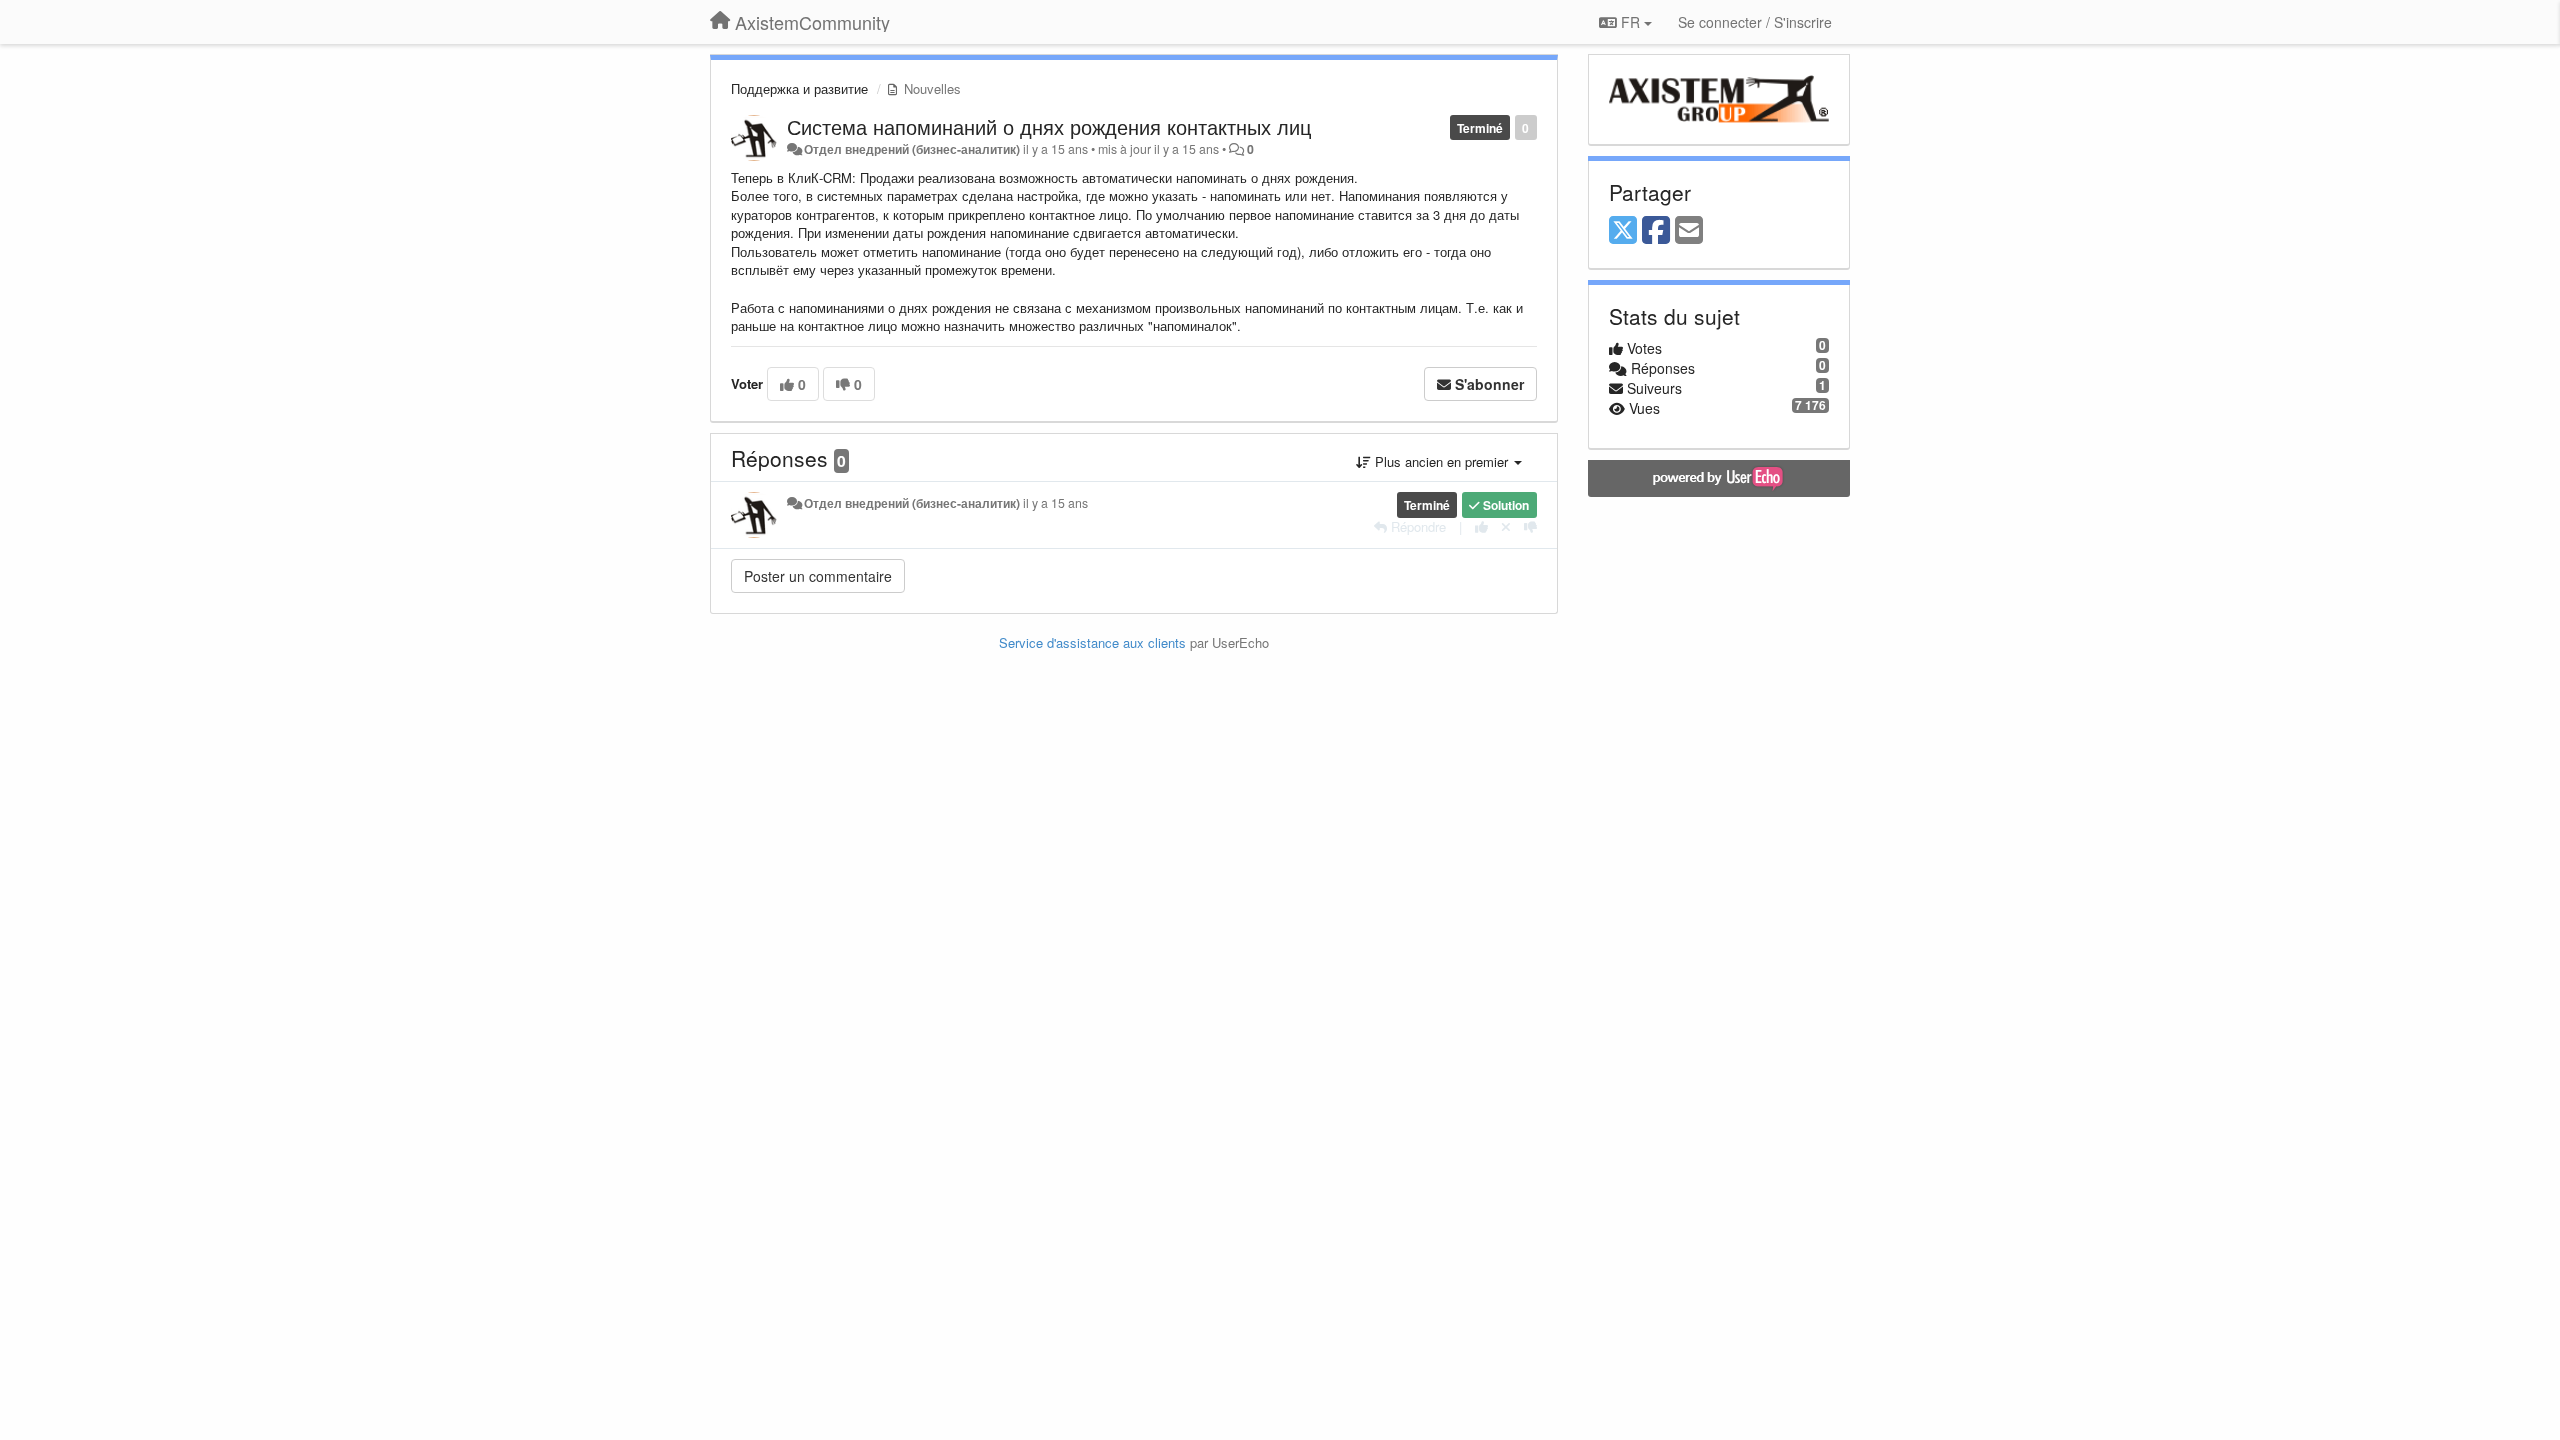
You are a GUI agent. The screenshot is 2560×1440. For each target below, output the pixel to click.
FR (1630, 22)
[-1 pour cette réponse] (1530, 526)
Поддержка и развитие (799, 88)
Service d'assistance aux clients (1092, 642)
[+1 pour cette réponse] (1481, 526)
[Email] (1689, 231)
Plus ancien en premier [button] (1441, 461)
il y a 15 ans (1055, 503)
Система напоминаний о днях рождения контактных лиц (1049, 126)
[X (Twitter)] (1623, 231)
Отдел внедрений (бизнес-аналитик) (912, 149)
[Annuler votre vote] (1506, 526)
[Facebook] (1656, 231)
